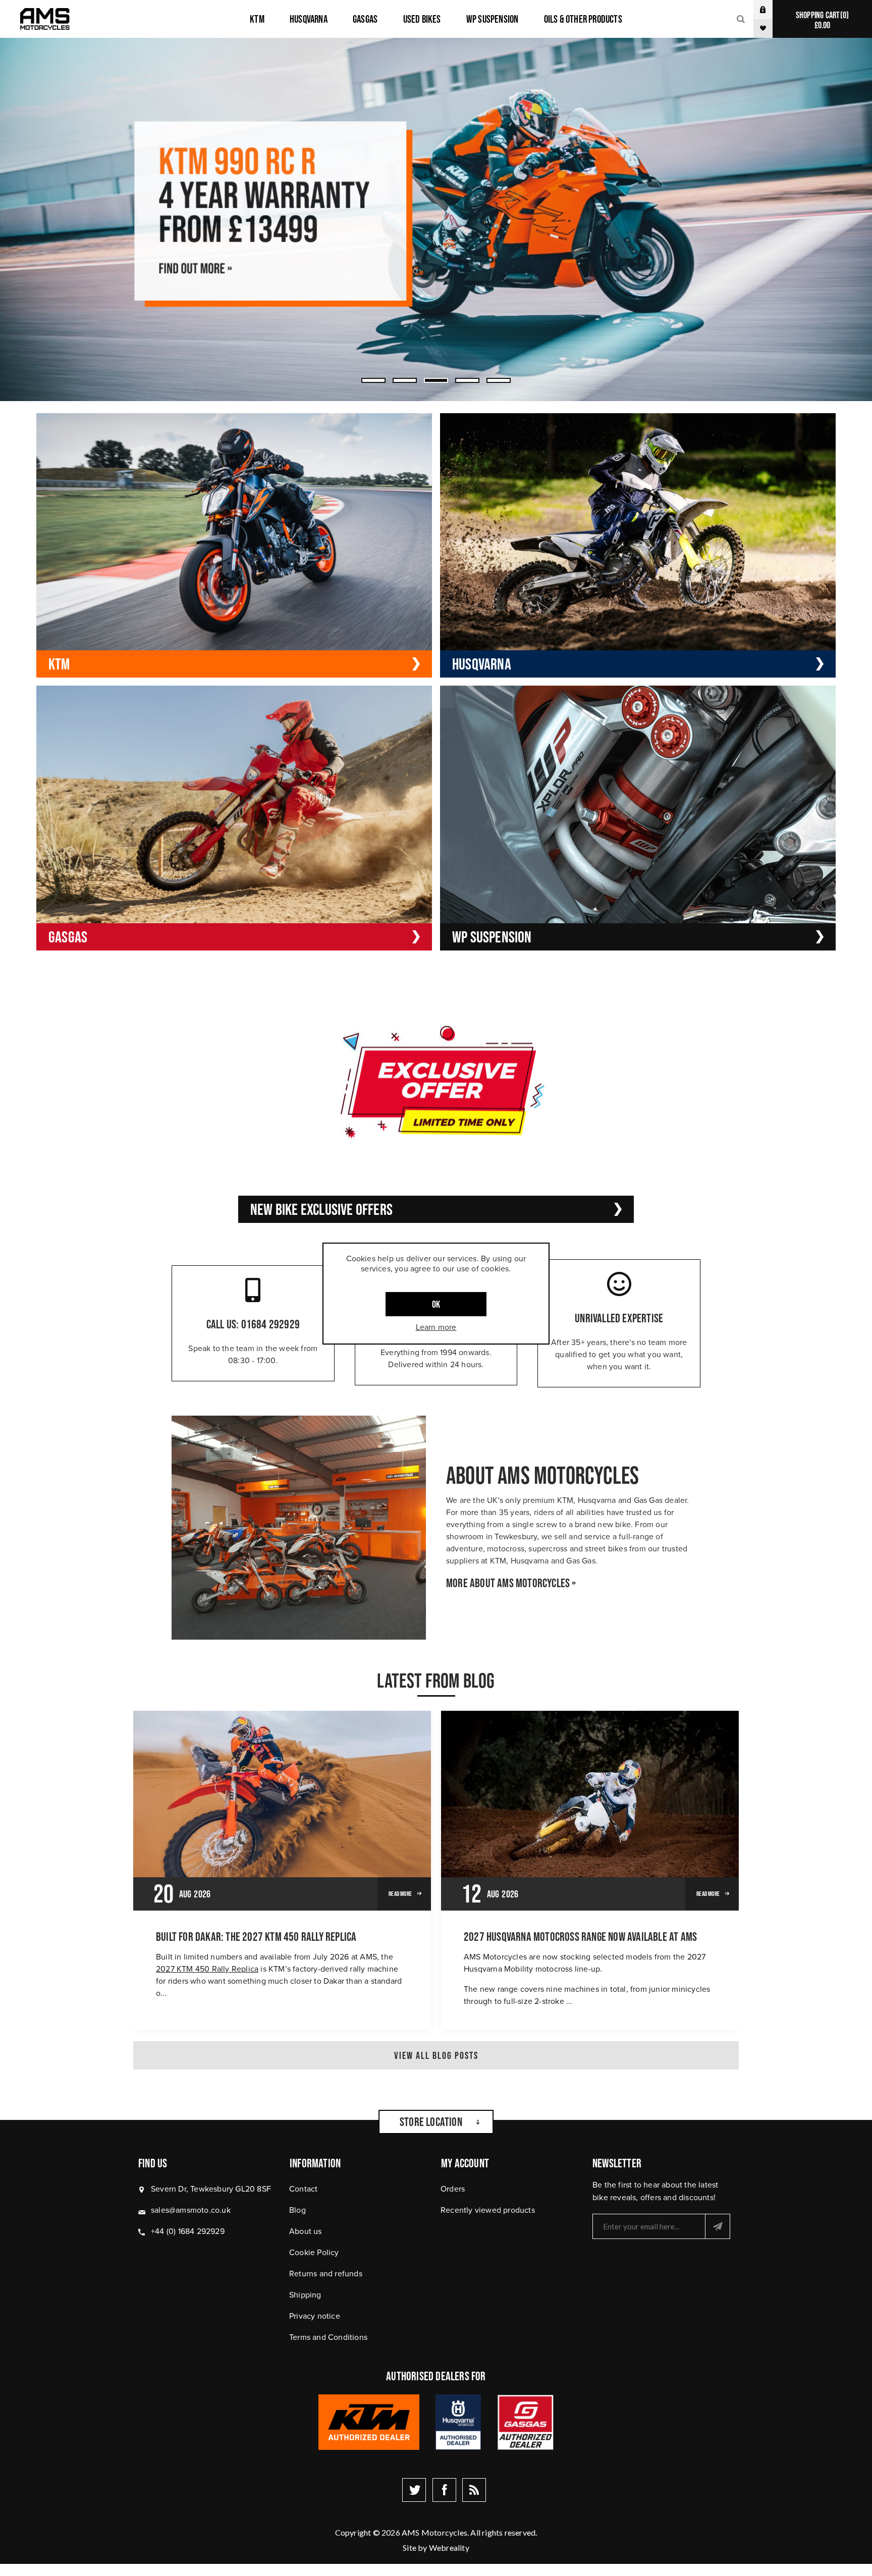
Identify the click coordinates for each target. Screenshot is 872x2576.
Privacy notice (315, 2316)
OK (436, 1304)
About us (306, 2231)
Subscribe (718, 2226)
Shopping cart (821, 20)
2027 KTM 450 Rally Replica (207, 1969)
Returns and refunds (326, 2274)
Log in (771, 9)
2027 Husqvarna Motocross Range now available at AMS (580, 1937)
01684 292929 (270, 1324)
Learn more (436, 1327)
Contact (303, 2189)
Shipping (305, 2295)
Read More (400, 1894)
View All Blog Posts (436, 2055)
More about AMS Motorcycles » (511, 1583)
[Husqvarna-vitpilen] (436, 219)
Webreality (449, 2547)
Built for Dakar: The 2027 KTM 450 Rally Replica (256, 1937)
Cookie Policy (314, 2252)
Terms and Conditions (328, 2337)
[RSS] (474, 2490)
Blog (297, 2210)
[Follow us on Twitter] (414, 2490)
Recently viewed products (488, 2210)
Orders (453, 2189)
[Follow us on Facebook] (444, 2490)
